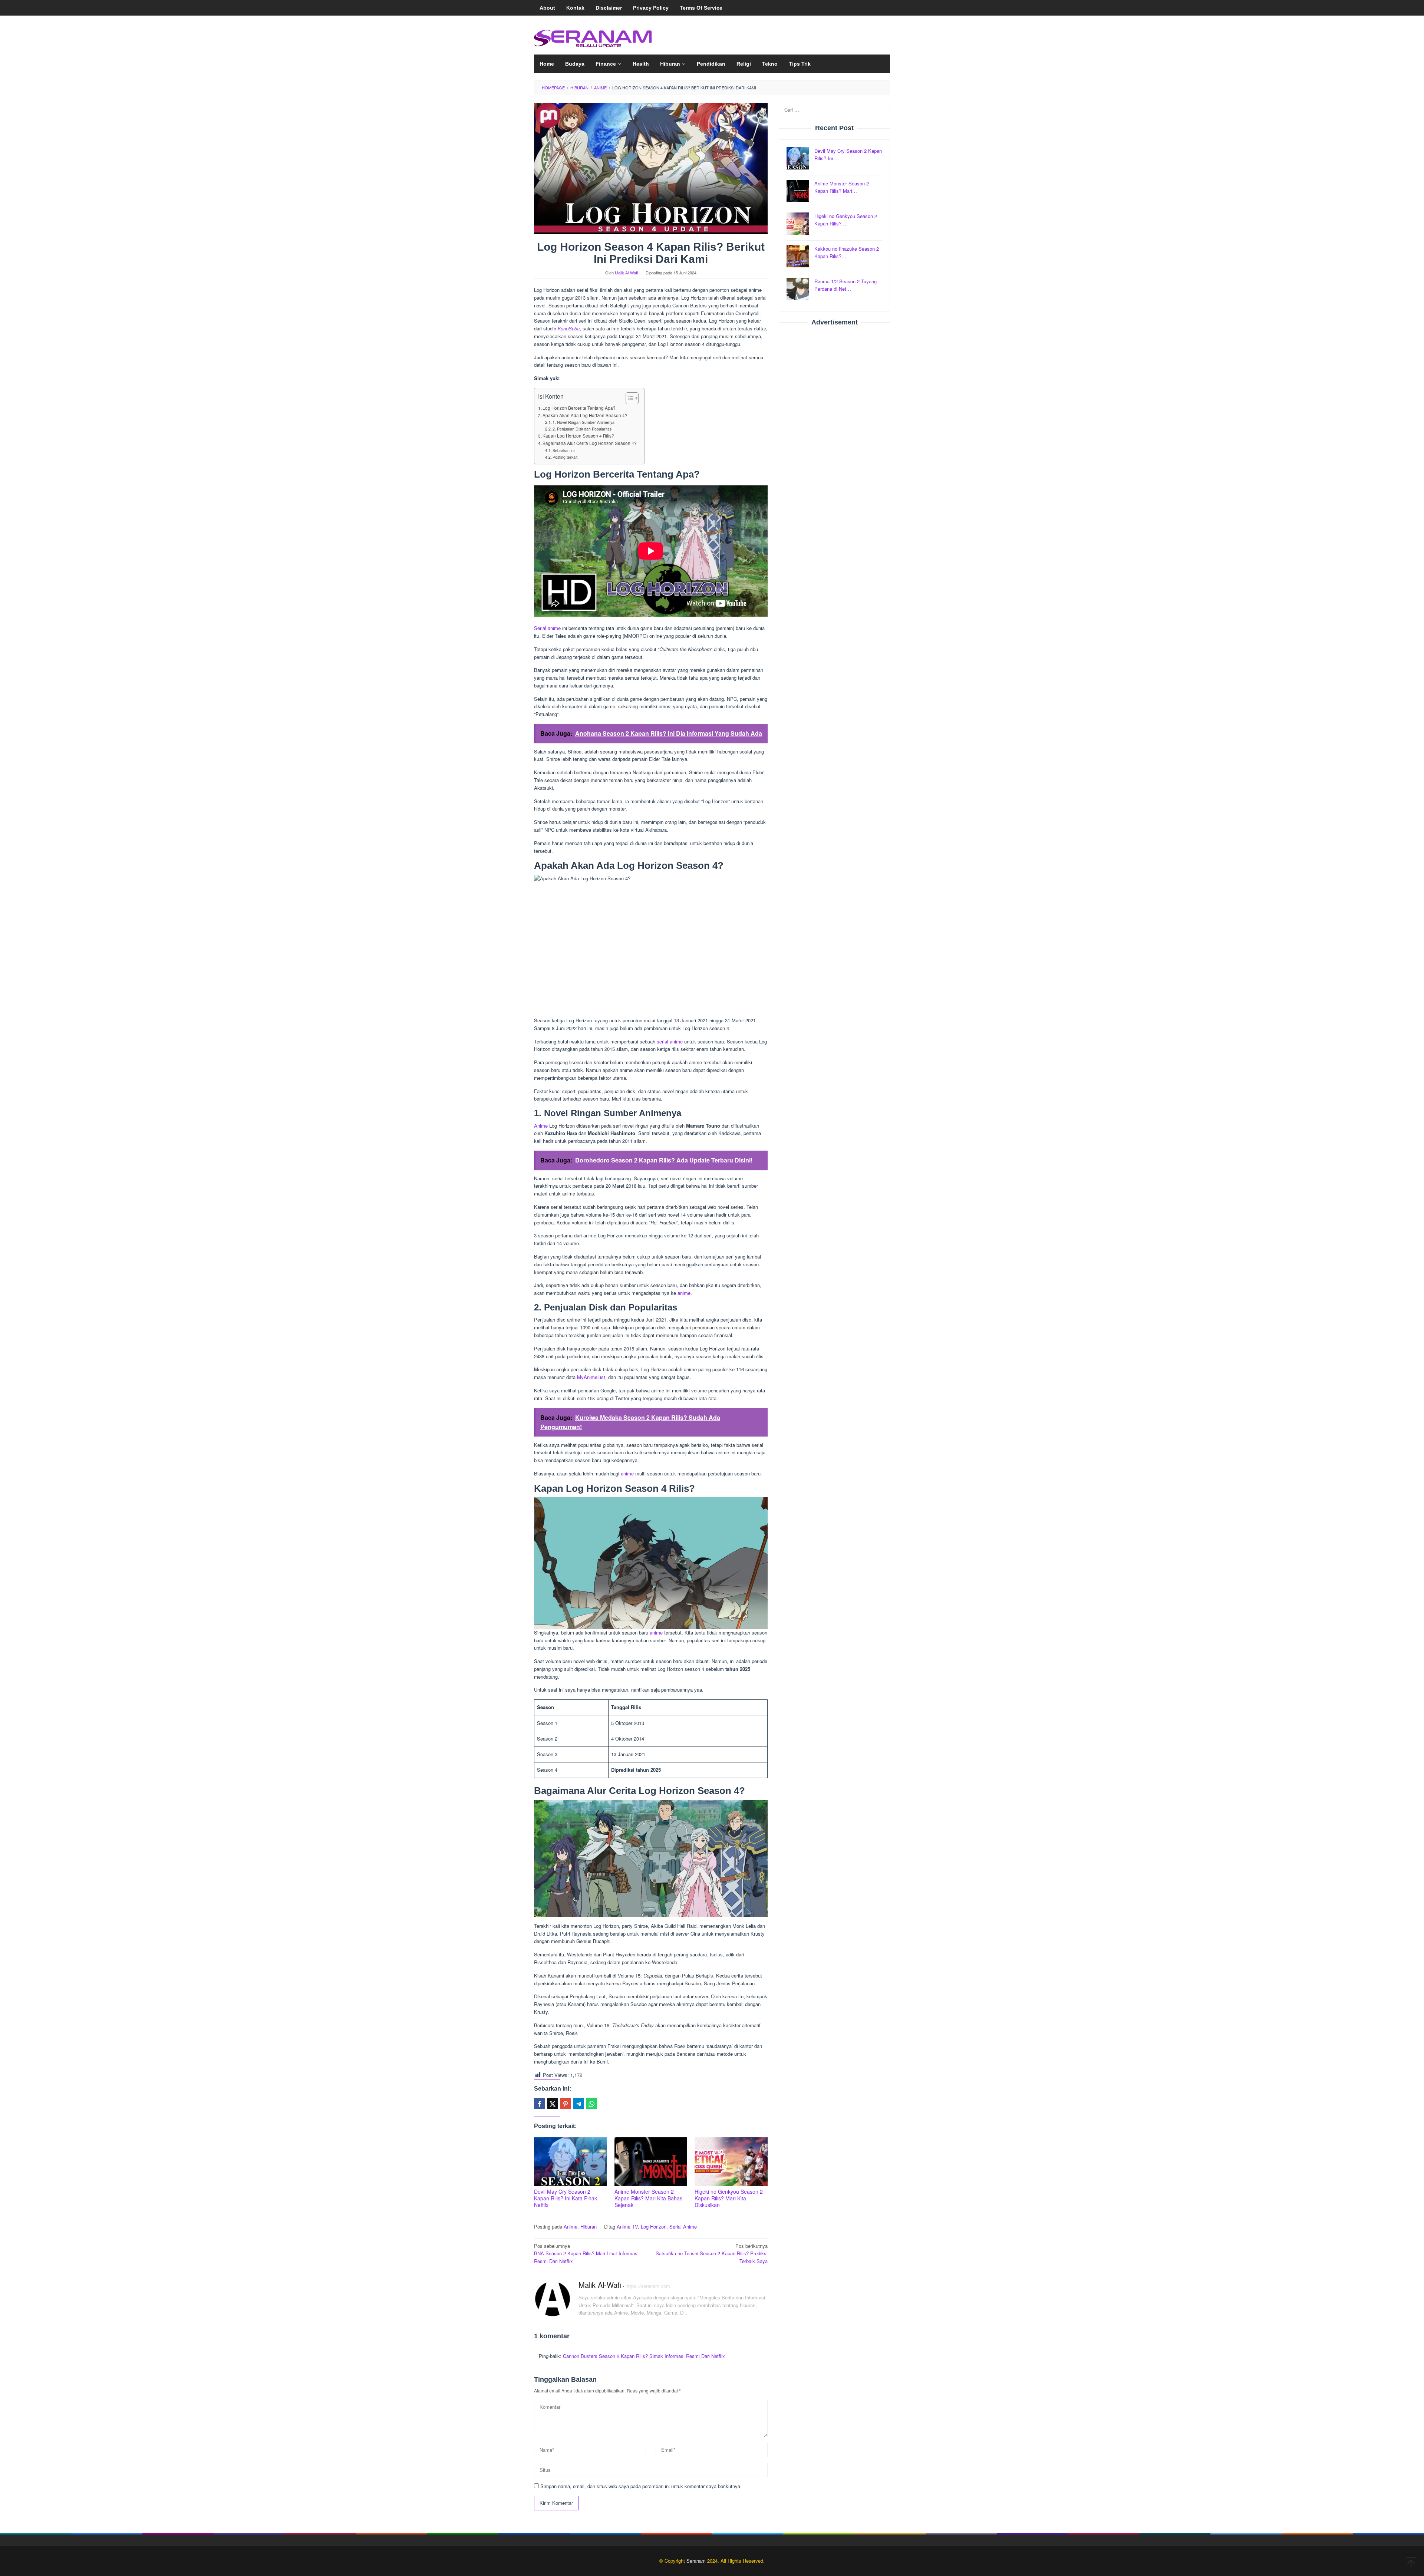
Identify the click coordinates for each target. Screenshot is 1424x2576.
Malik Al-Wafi (600, 2285)
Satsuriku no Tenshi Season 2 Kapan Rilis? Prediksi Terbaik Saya (712, 2254)
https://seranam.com (648, 2286)
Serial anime (547, 628)
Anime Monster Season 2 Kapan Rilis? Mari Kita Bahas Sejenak (648, 2198)
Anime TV (627, 2227)
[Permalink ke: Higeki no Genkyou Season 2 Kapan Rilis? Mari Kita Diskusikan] (731, 2162)
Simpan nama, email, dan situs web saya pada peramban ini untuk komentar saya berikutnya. (641, 2486)
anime (684, 1293)
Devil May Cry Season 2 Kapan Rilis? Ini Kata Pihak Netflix (566, 2198)
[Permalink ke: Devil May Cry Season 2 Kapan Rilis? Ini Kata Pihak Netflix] (571, 2162)
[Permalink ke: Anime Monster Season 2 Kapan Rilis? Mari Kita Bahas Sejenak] (651, 2162)
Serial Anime (683, 2227)
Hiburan (589, 2227)
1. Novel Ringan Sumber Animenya (584, 422)
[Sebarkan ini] (540, 2104)
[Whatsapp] (591, 2104)
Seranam (696, 2561)
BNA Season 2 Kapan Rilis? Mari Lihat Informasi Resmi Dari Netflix (586, 2254)
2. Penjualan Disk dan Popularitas (582, 429)
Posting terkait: (566, 457)
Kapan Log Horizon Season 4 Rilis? (578, 436)
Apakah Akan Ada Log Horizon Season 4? (585, 415)
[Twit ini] (553, 2104)
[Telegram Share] (578, 2104)
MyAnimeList (591, 1377)
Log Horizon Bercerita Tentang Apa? (579, 408)
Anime (541, 1126)
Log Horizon (654, 2227)
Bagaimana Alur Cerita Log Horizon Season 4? (590, 443)
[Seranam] (593, 37)
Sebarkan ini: (564, 450)
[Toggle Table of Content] (628, 398)
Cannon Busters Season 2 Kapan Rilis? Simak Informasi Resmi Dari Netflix (644, 2356)
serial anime (670, 1041)
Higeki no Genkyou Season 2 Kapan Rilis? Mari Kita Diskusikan (729, 2198)
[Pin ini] (566, 2104)
